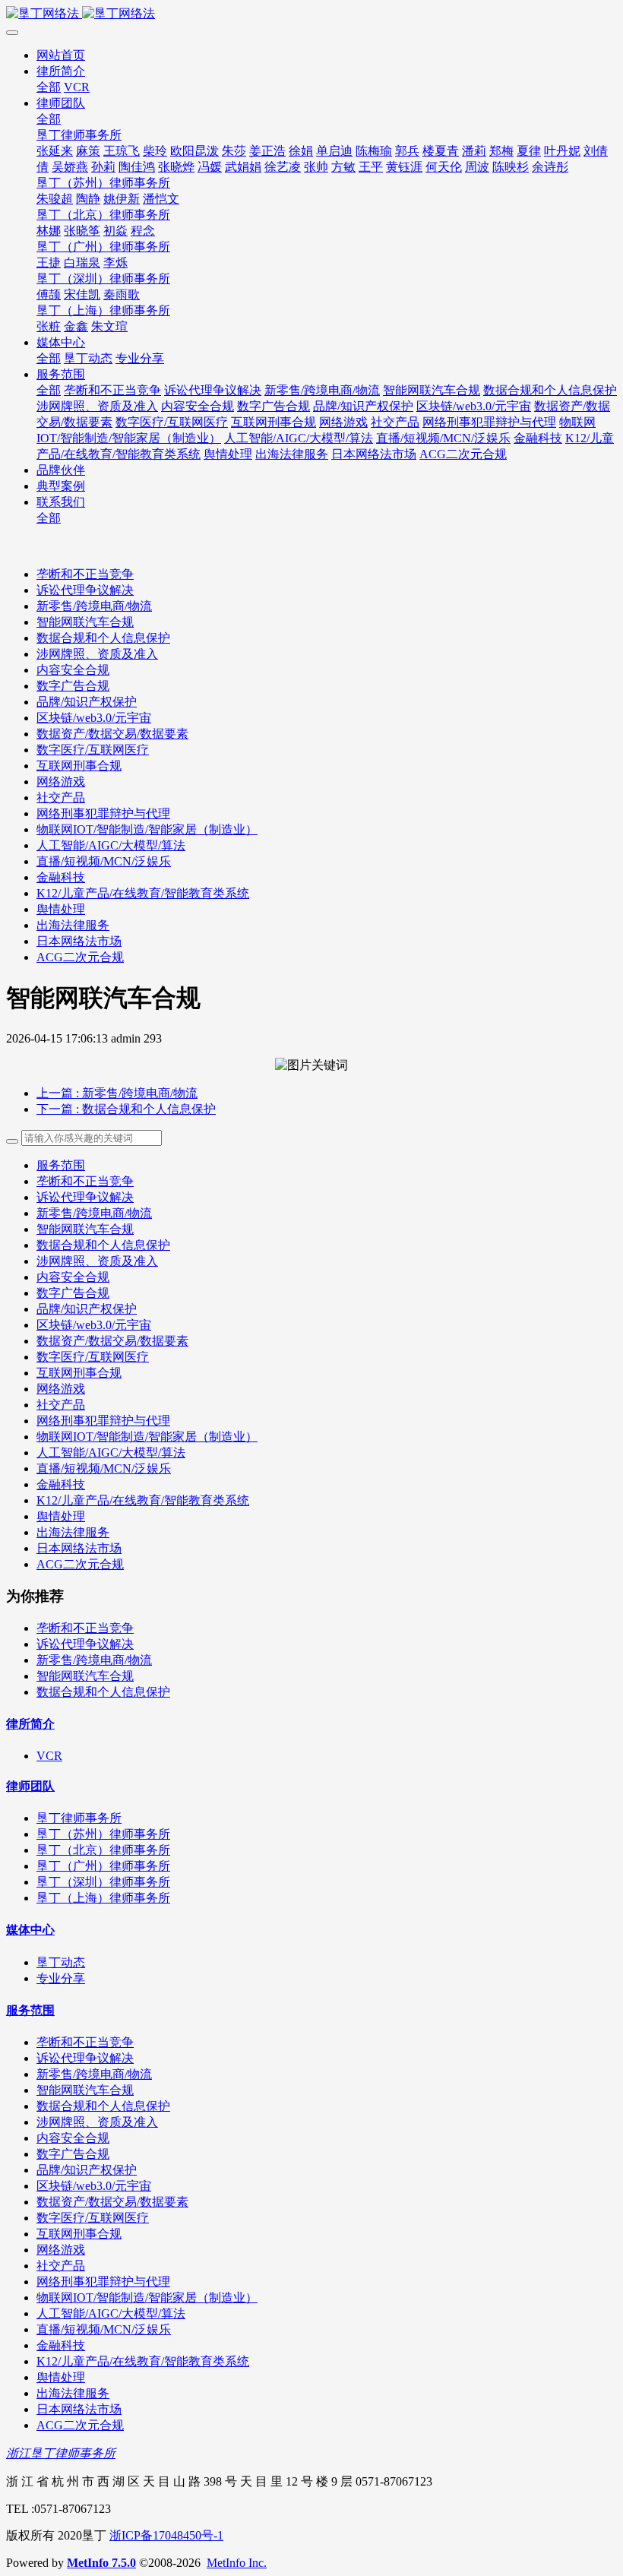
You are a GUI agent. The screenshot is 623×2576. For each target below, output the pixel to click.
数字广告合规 (73, 686)
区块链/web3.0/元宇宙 (94, 718)
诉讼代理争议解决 (85, 590)
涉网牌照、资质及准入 (97, 654)
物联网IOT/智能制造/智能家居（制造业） (147, 829)
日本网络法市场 (79, 941)
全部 (49, 87)
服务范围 (61, 1165)
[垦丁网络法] (311, 14)
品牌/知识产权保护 (87, 702)
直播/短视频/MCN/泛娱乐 (104, 861)
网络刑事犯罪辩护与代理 (103, 813)
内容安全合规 (73, 670)
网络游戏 (61, 782)
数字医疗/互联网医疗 (93, 750)
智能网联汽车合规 (85, 622)
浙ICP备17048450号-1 (166, 2535)
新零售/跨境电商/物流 (94, 606)
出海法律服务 (73, 925)
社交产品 (61, 797)
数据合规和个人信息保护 (103, 638)
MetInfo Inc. (237, 2563)
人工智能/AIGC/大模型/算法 (111, 845)
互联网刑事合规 (79, 766)
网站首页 (61, 55)
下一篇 (126, 1109)
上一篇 (117, 1093)
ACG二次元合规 (80, 957)
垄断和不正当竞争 (85, 574)
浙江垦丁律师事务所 (61, 2453)
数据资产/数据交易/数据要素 (112, 734)
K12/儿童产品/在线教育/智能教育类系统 (143, 893)
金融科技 (61, 877)
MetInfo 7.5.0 (101, 2563)
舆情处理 (61, 909)
